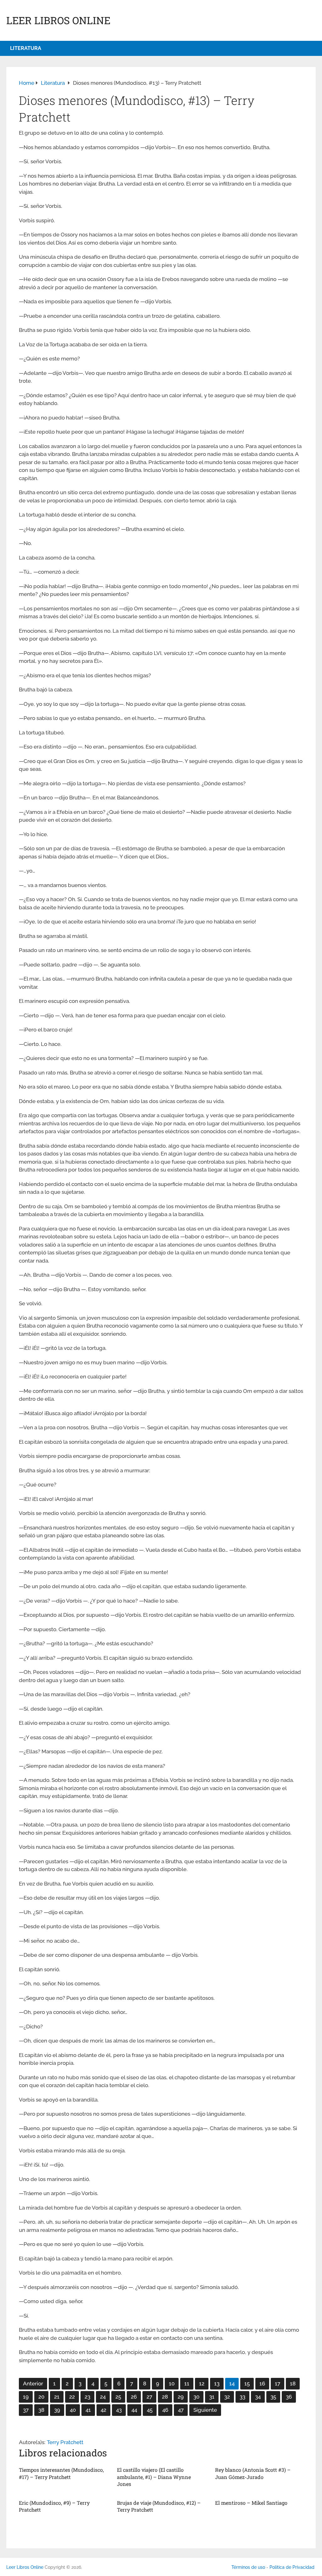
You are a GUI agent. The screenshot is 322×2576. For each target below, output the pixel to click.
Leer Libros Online (58, 20)
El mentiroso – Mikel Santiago (251, 2503)
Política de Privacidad (292, 2567)
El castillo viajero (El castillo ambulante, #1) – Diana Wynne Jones (154, 2477)
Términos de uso (248, 2567)
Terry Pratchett (65, 2442)
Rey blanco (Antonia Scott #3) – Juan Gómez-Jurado (253, 2473)
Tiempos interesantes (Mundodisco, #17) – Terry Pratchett (61, 2473)
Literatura (26, 48)
